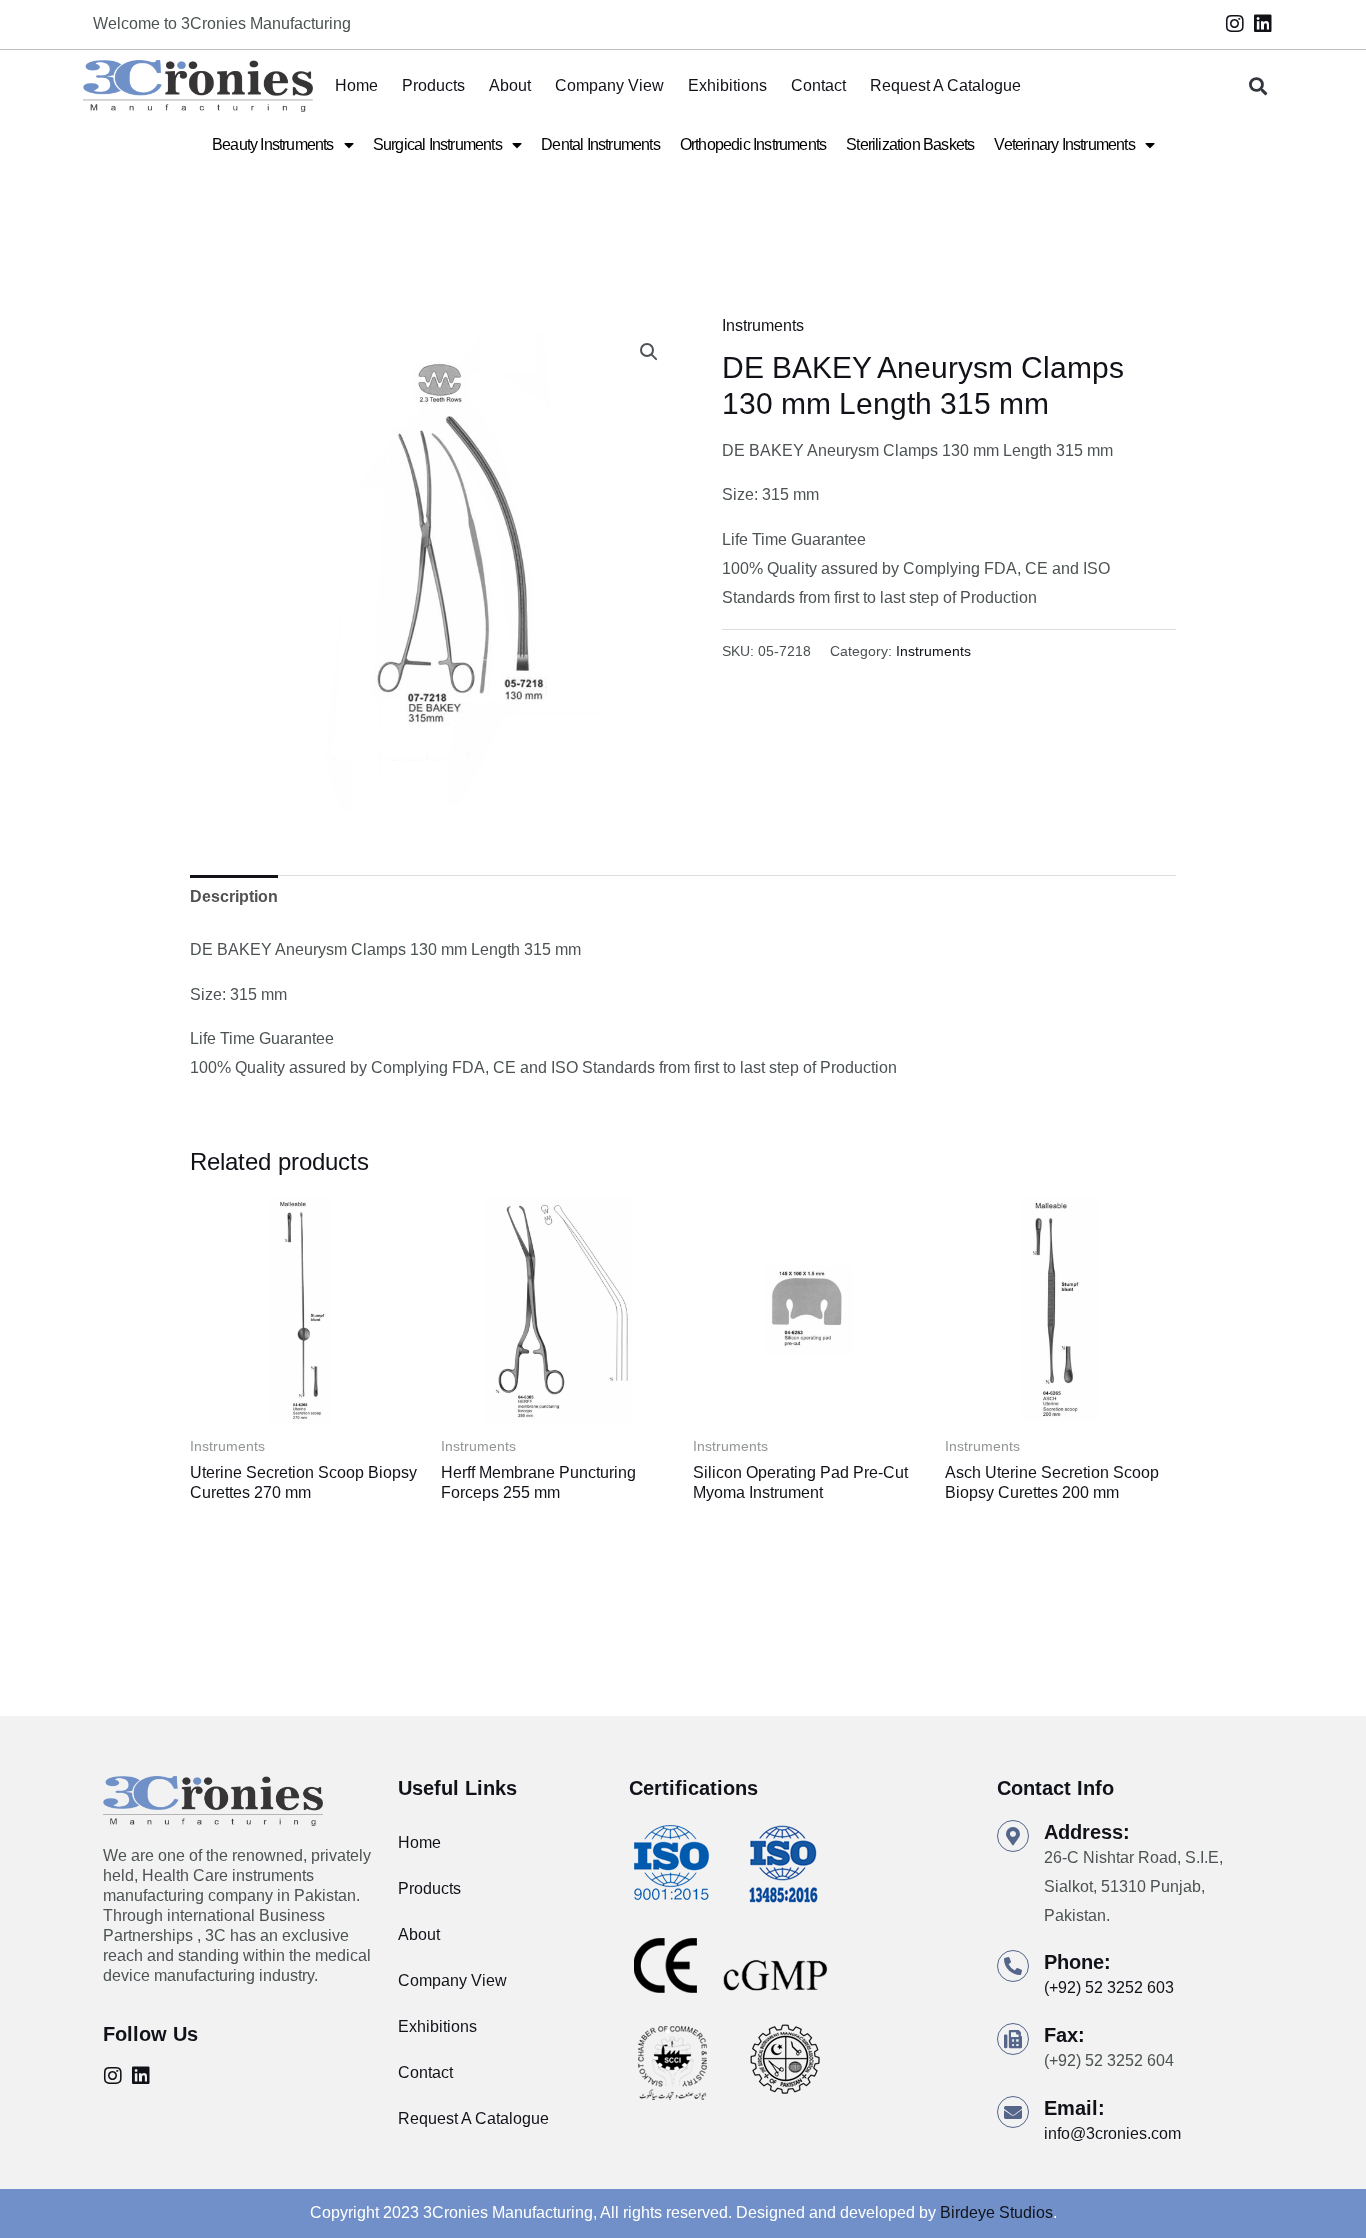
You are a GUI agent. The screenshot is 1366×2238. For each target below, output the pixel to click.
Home (356, 85)
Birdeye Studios (996, 2212)
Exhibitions (727, 85)
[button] (1258, 86)
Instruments (763, 325)
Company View (609, 85)
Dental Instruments (600, 144)
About (510, 85)
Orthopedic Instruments (753, 144)
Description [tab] (234, 896)
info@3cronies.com (1112, 2133)
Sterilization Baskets (910, 144)
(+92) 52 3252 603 (1109, 1987)
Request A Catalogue (945, 85)
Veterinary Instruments (1064, 144)
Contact (818, 85)
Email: (1074, 2108)
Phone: (1077, 1962)
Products (433, 85)
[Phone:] (1013, 1966)
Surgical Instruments (437, 144)
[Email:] (1013, 2112)
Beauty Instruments (273, 144)
